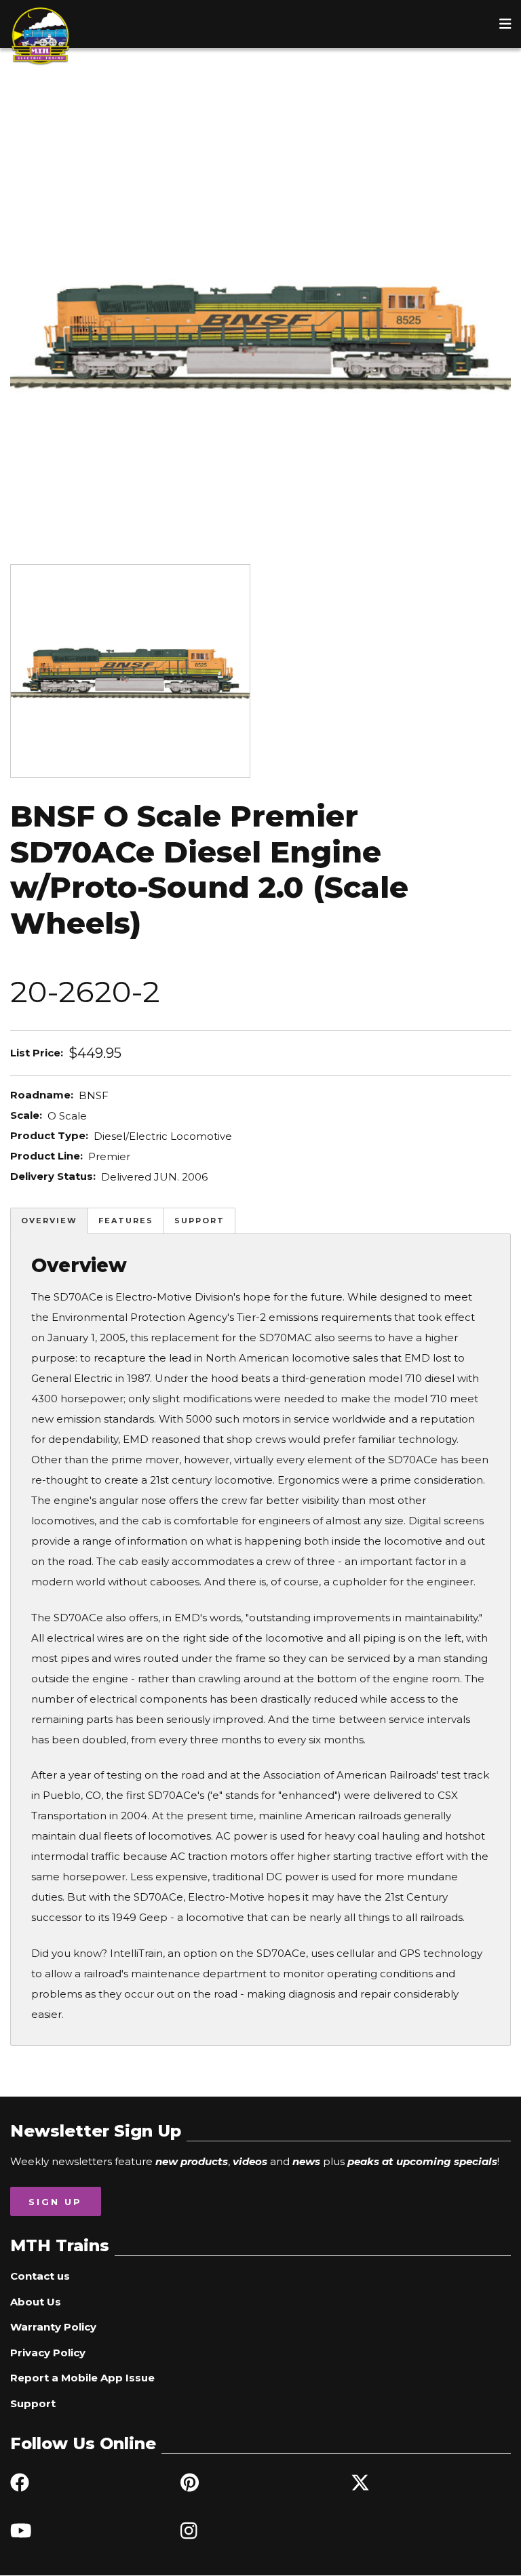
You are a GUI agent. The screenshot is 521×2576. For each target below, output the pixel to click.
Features (126, 1221)
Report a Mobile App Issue (82, 2378)
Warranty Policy (53, 2327)
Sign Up (55, 2202)
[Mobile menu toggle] (505, 24)
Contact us (40, 2276)
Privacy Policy (48, 2353)
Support (199, 1221)
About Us (36, 2302)
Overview (49, 1221)
